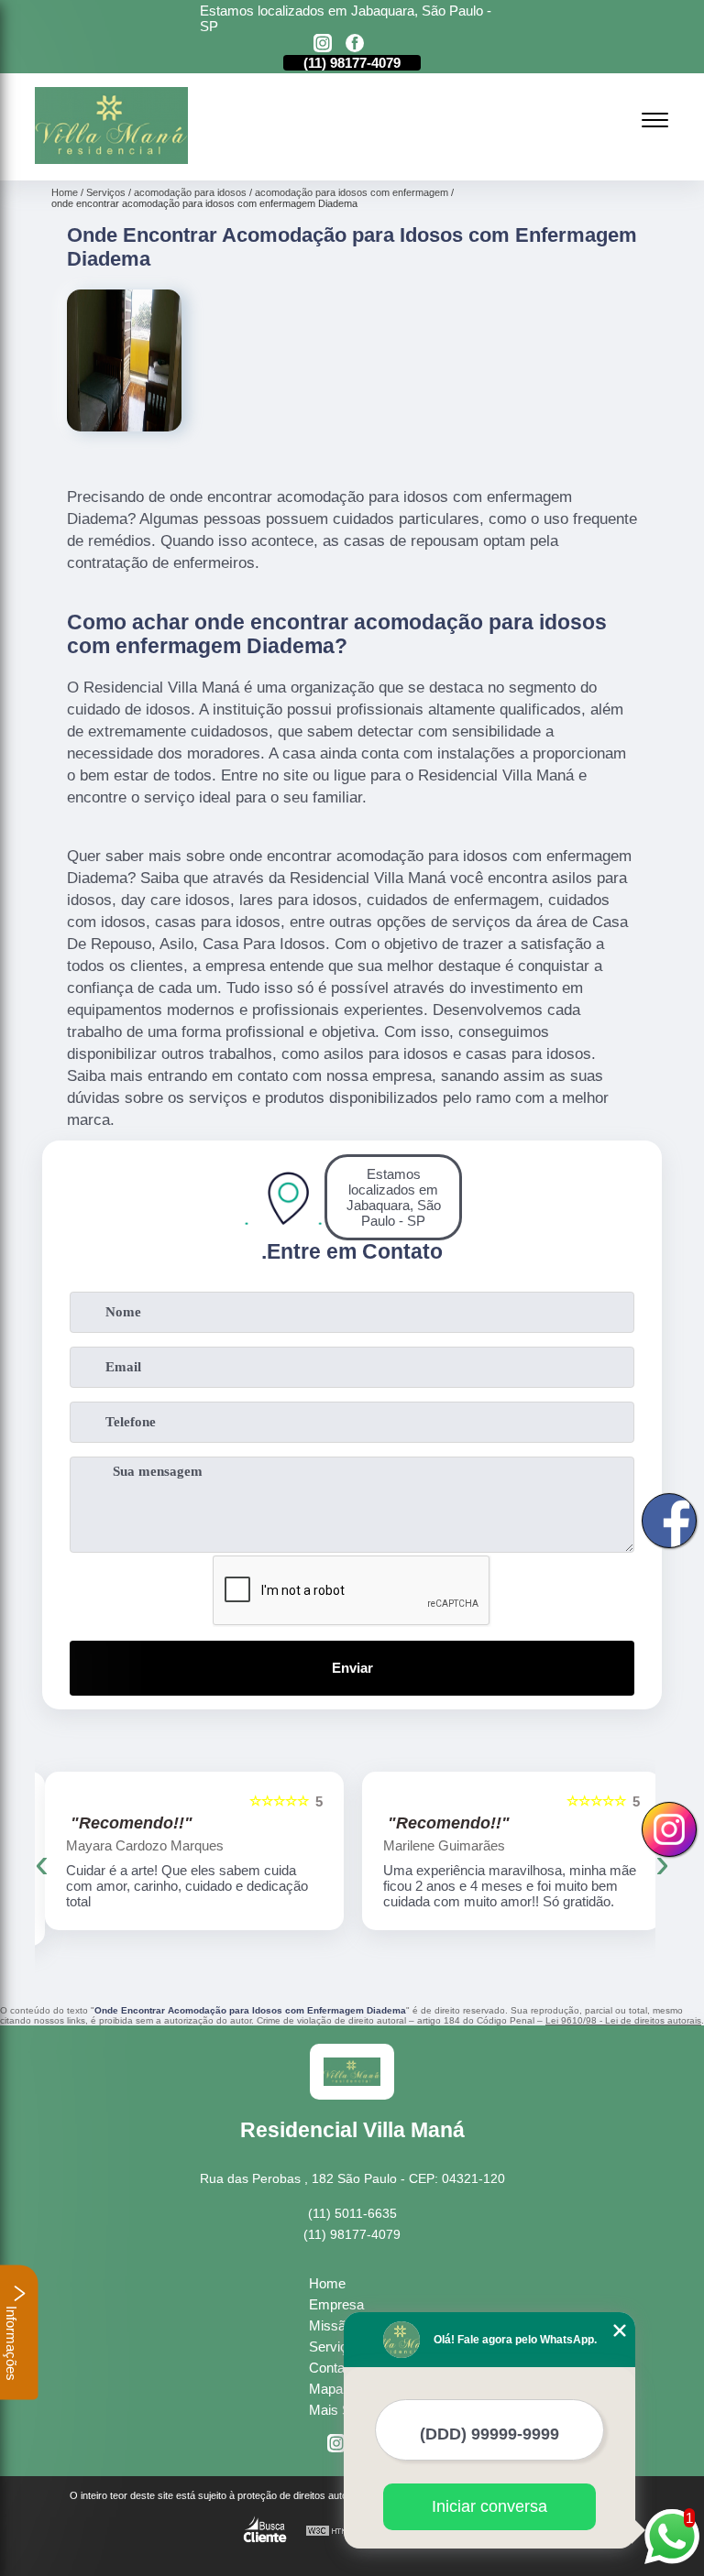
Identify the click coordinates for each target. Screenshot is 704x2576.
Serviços (335, 2347)
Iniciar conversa (489, 2506)
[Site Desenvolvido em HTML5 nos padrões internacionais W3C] (339, 2532)
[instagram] (323, 44)
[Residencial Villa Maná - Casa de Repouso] (111, 159)
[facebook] (355, 44)
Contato (332, 2368)
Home (327, 2283)
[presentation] (42, 1863)
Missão (331, 2325)
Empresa (336, 2304)
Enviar (352, 1668)
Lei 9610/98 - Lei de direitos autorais (623, 2020)
